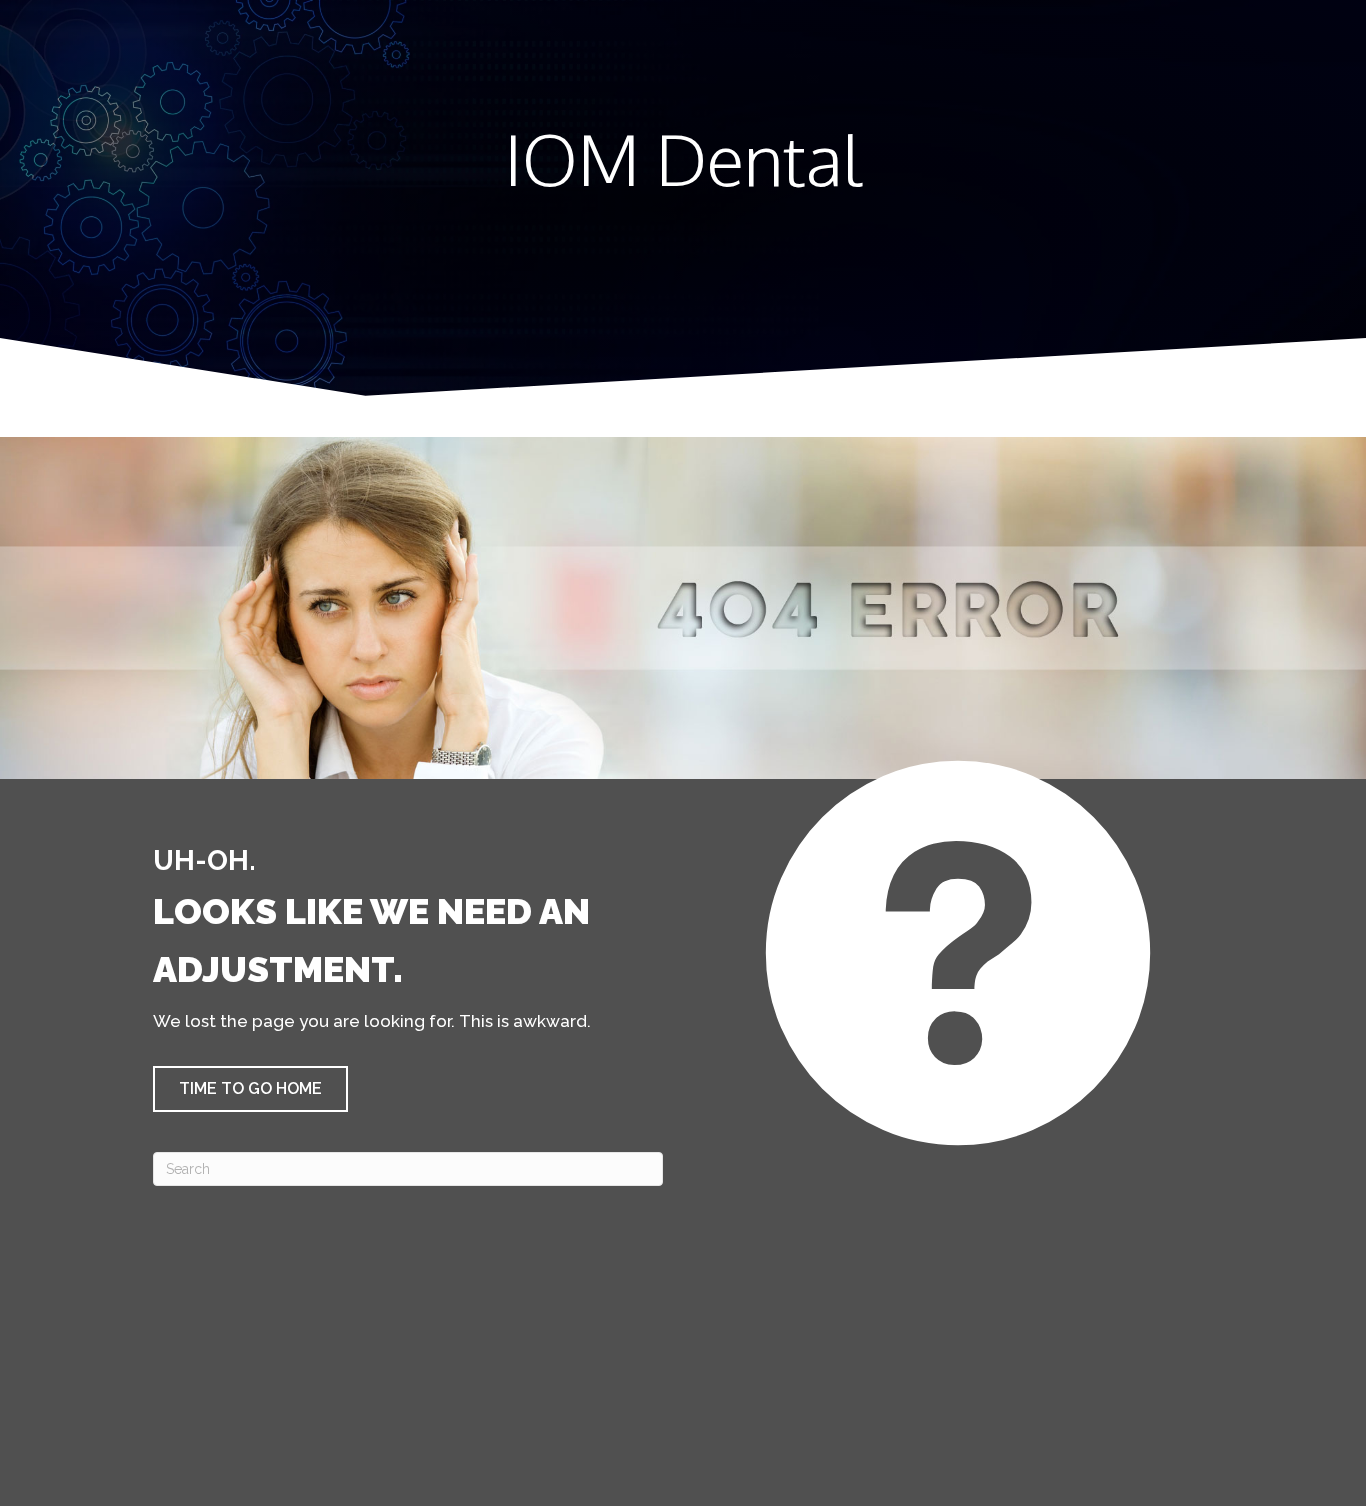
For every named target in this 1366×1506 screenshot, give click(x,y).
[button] (250, 1089)
